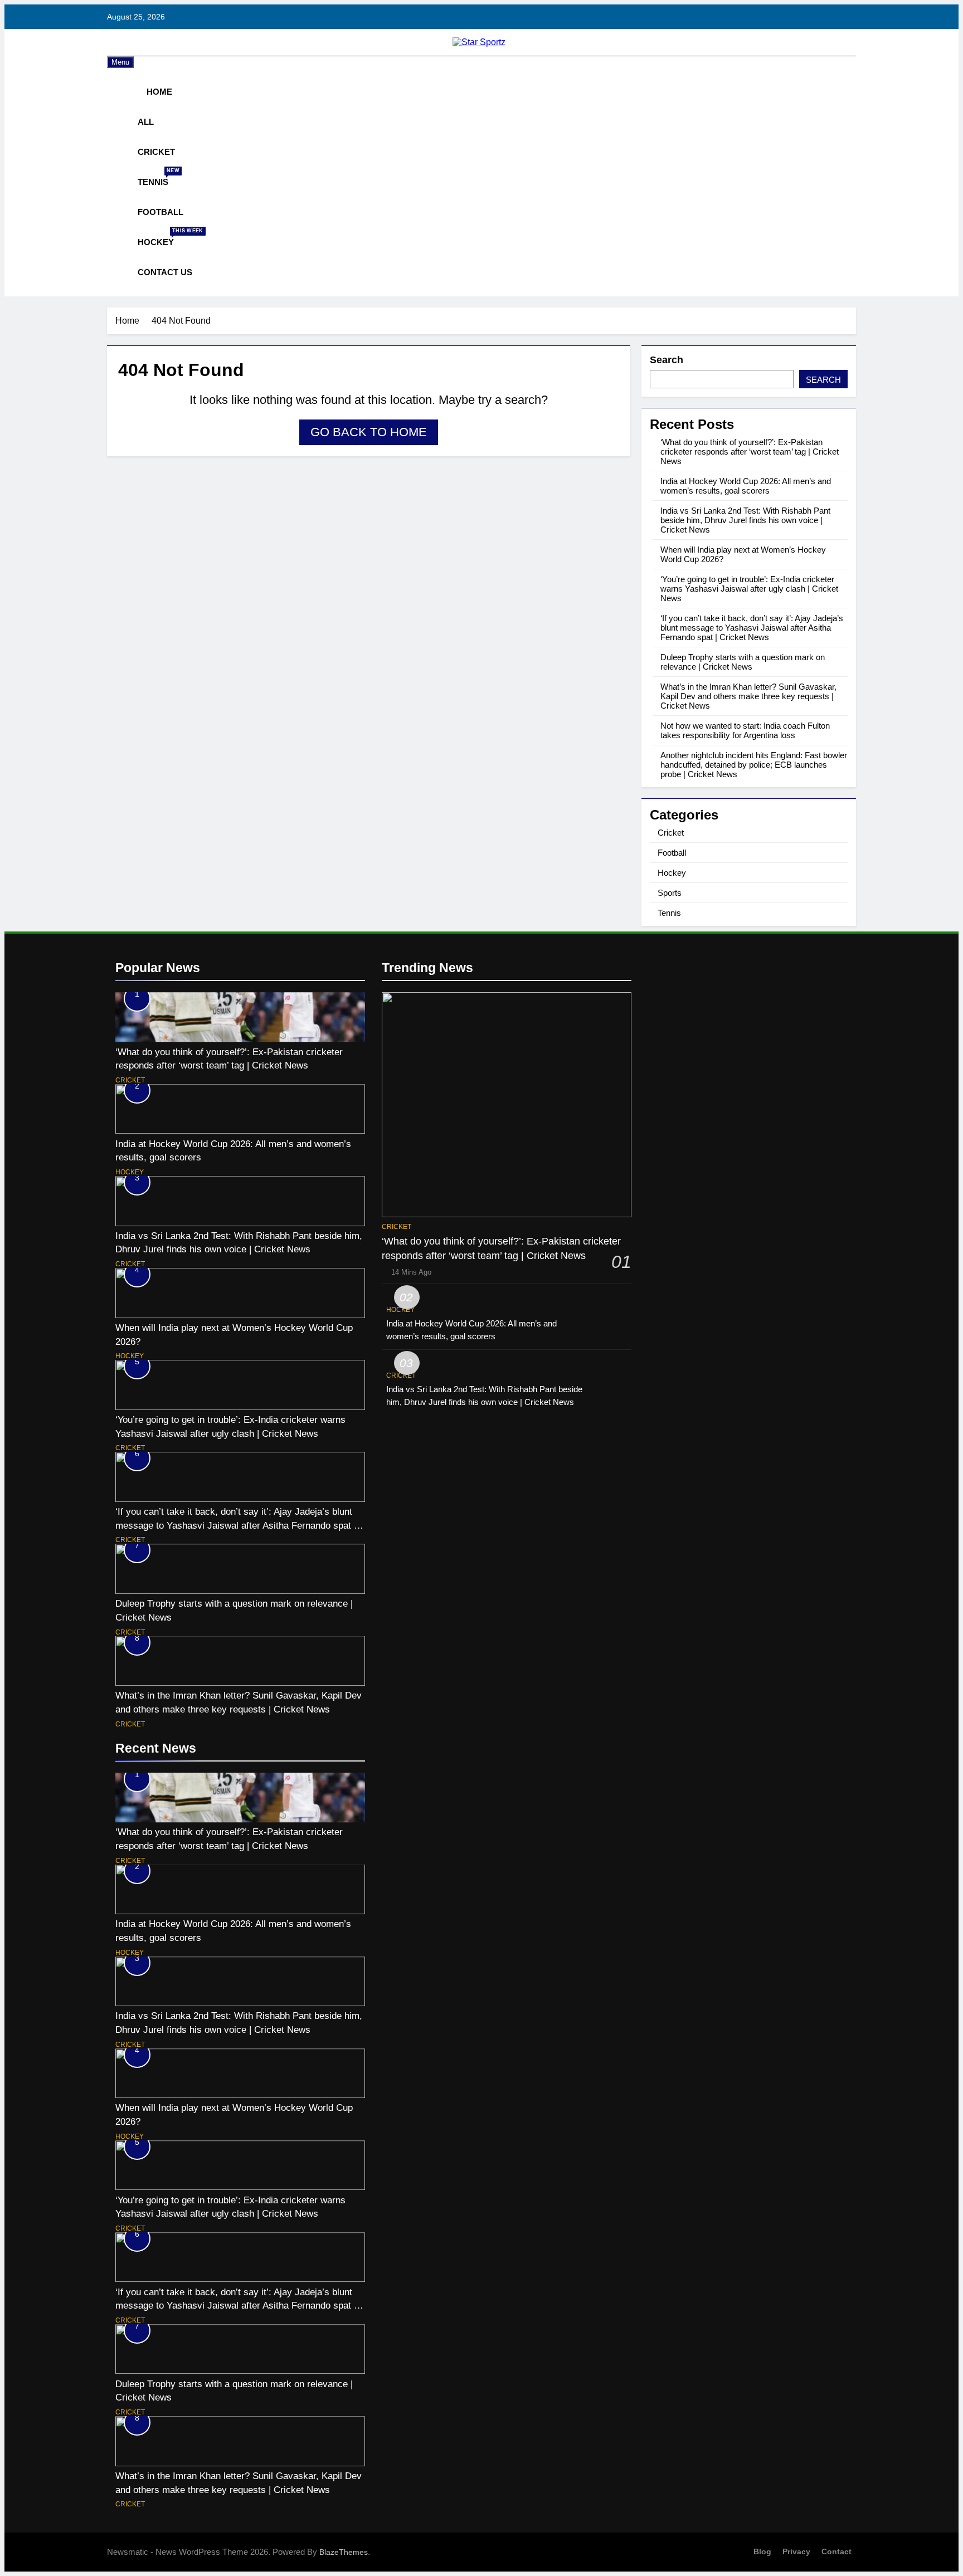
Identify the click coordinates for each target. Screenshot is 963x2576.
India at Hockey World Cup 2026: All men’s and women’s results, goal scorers (746, 486)
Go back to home (369, 432)
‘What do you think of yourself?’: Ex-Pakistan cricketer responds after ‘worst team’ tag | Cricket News (750, 452)
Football (160, 212)
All (146, 122)
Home (158, 92)
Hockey (160, 237)
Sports (670, 893)
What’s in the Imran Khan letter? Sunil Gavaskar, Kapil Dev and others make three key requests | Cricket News (748, 696)
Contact (836, 2551)
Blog (762, 2551)
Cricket (156, 152)
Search (667, 360)
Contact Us (165, 272)
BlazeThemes (344, 2552)
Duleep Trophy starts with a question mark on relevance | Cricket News (743, 662)
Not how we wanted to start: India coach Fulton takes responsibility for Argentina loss (745, 730)
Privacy (796, 2551)
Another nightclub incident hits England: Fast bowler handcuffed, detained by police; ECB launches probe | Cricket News (754, 765)
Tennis (157, 177)
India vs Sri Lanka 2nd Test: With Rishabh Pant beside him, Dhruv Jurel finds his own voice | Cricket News (745, 520)
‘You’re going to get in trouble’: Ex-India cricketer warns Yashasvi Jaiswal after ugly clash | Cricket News (749, 589)
